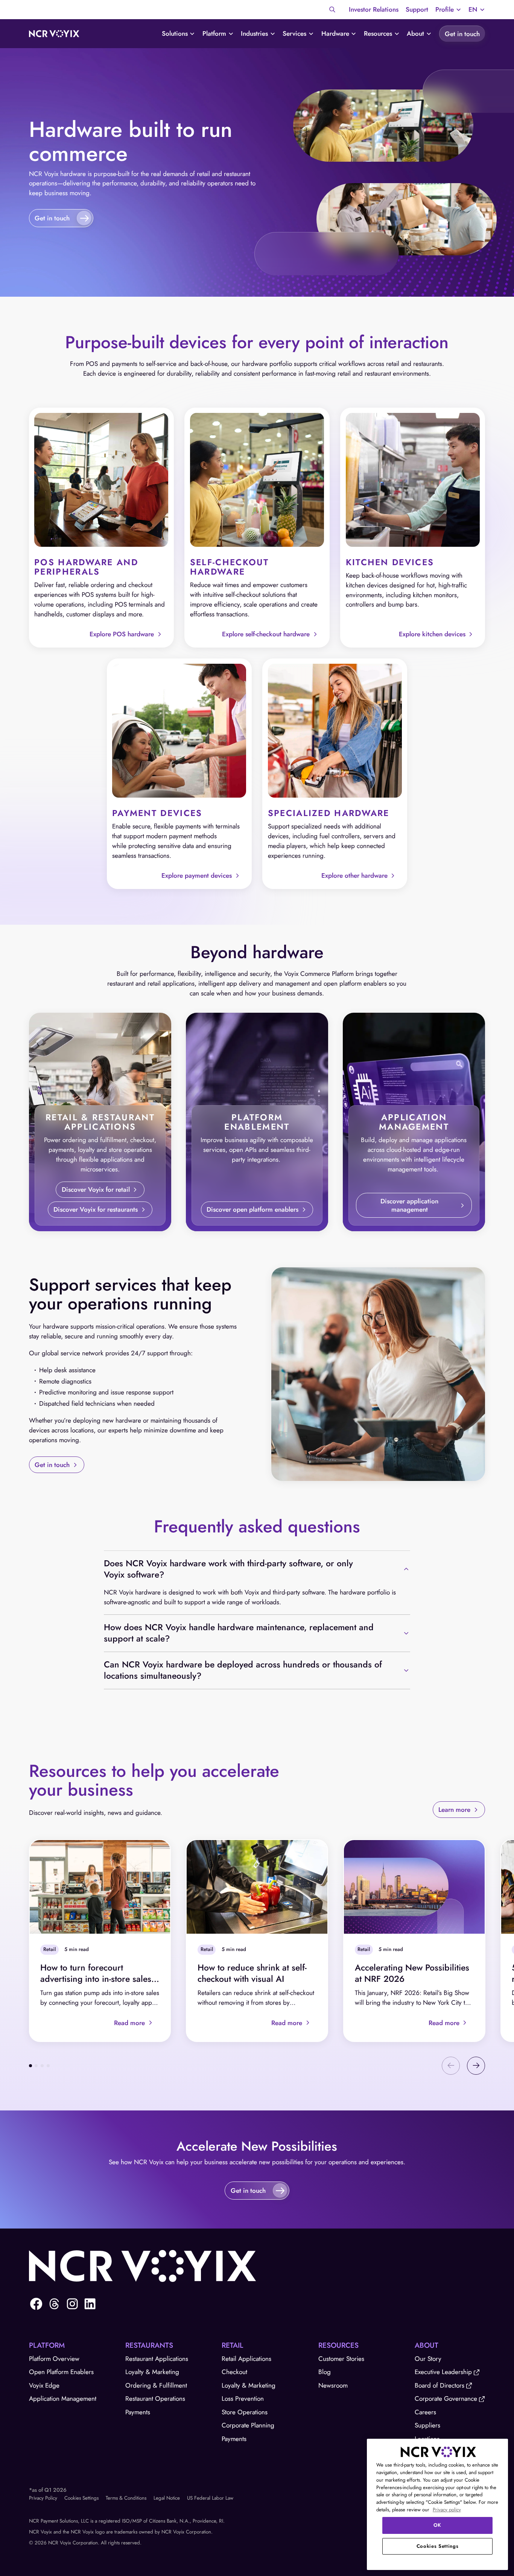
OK (437, 2525)
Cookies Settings (81, 2498)
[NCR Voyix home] (54, 34)
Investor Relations (374, 9)
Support (417, 9)
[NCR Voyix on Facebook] (36, 2304)
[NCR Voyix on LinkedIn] (90, 2304)
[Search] (332, 9)
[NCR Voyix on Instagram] (72, 2304)
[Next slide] (476, 2066)
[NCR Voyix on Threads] (54, 2304)
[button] (448, 10)
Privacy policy (447, 2510)
